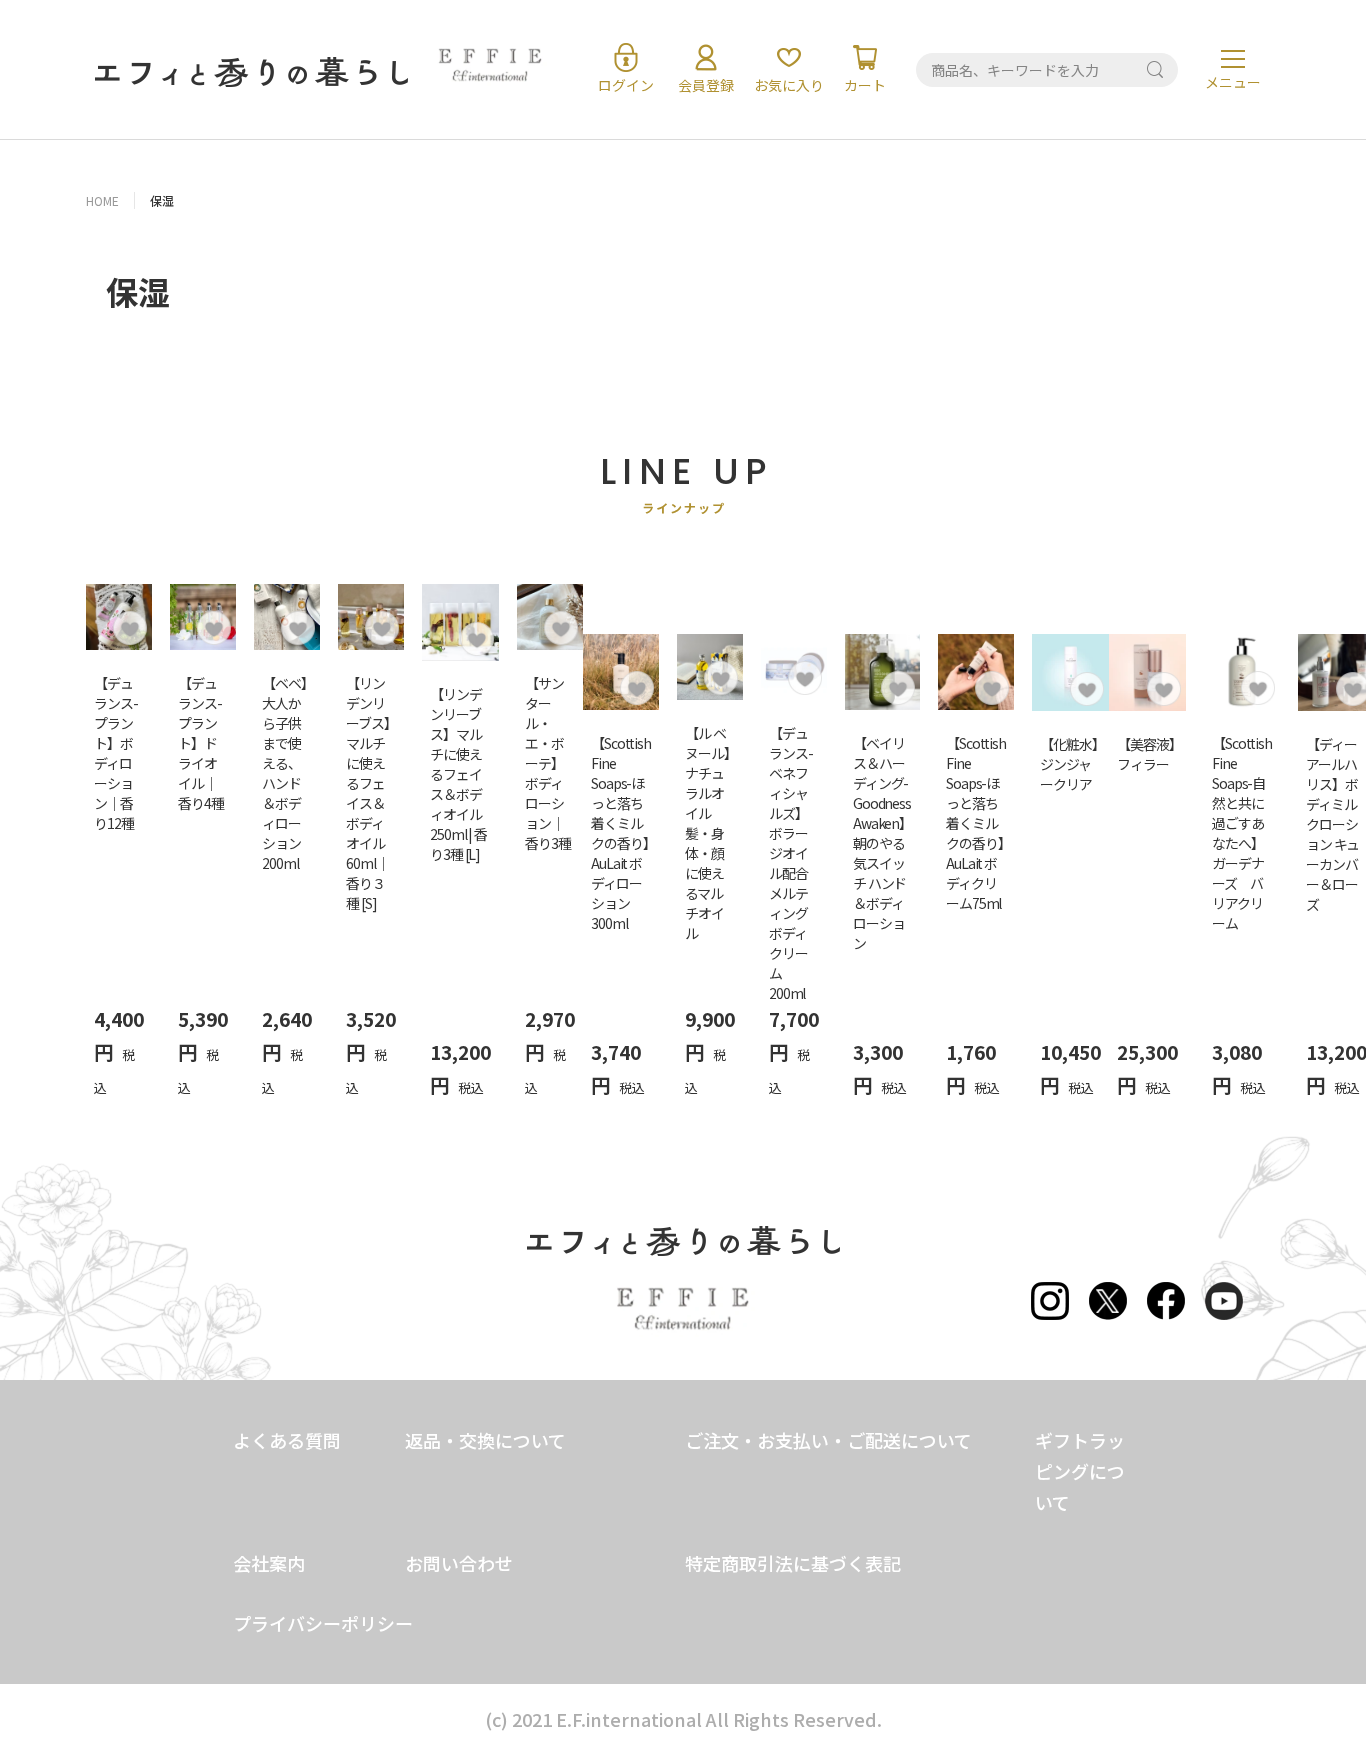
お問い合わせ (459, 1563)
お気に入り (789, 85)
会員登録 (706, 85)
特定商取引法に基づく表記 (793, 1563)
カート (865, 85)
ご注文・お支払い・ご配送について (828, 1440)
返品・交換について (485, 1440)
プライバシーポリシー (323, 1623)
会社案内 (269, 1563)
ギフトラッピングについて (1080, 1471)
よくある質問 (287, 1440)
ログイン (626, 85)
